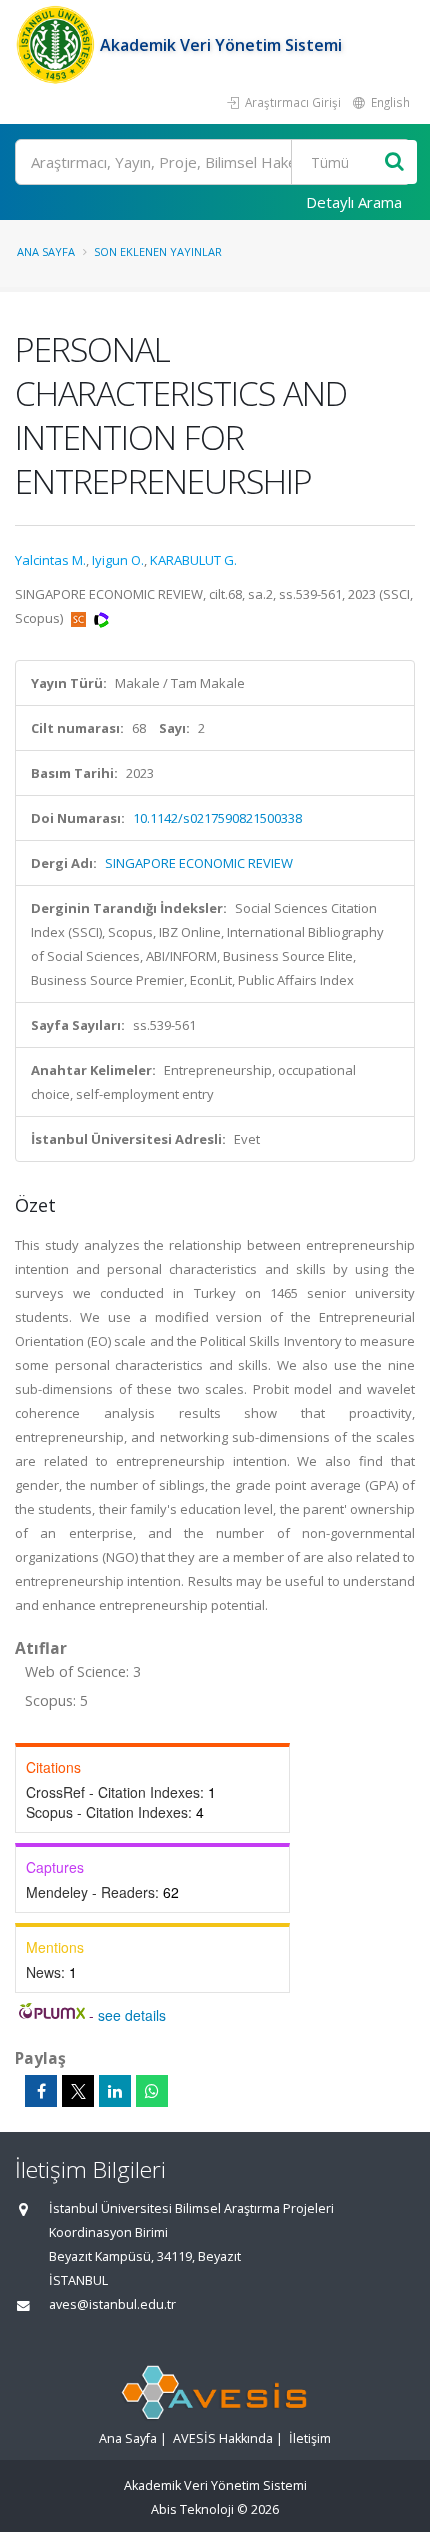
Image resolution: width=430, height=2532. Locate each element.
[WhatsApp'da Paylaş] (152, 2091)
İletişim (310, 2438)
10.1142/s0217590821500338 (217, 818)
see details (132, 2015)
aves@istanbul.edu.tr (112, 2304)
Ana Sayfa (46, 251)
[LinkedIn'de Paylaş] (115, 2091)
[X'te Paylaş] (78, 2091)
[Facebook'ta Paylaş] (41, 2091)
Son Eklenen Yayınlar (158, 251)
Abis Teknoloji (192, 2509)
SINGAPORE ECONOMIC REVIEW (199, 863)
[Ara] (394, 162)
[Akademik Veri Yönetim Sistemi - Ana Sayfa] (57, 45)
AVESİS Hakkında (223, 2438)
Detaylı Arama (354, 202)
